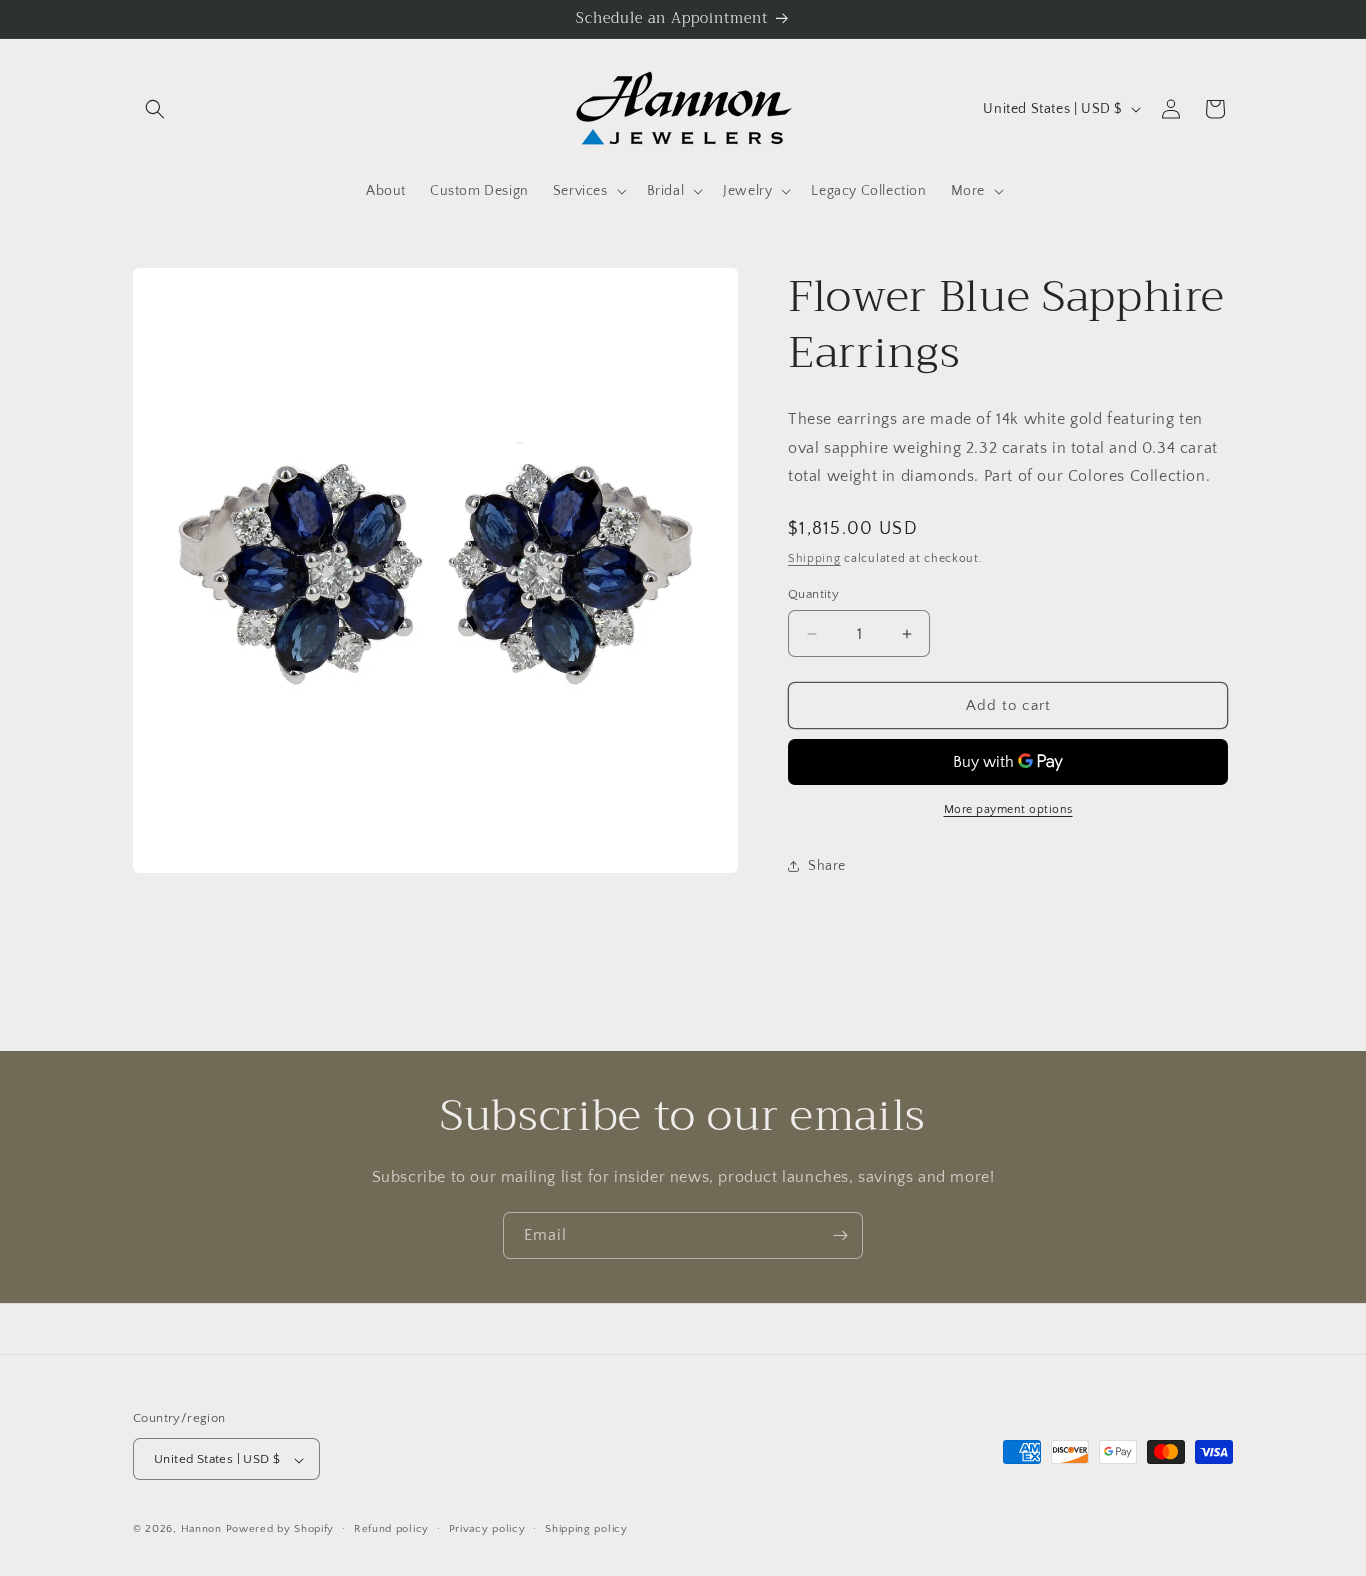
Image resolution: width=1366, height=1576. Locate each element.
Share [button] (827, 866)
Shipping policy (586, 1529)
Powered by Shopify (280, 1530)
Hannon (201, 1530)
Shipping (814, 558)
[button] (155, 109)
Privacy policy (487, 1529)
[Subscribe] (840, 1235)
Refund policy (391, 1529)
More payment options (1008, 809)
